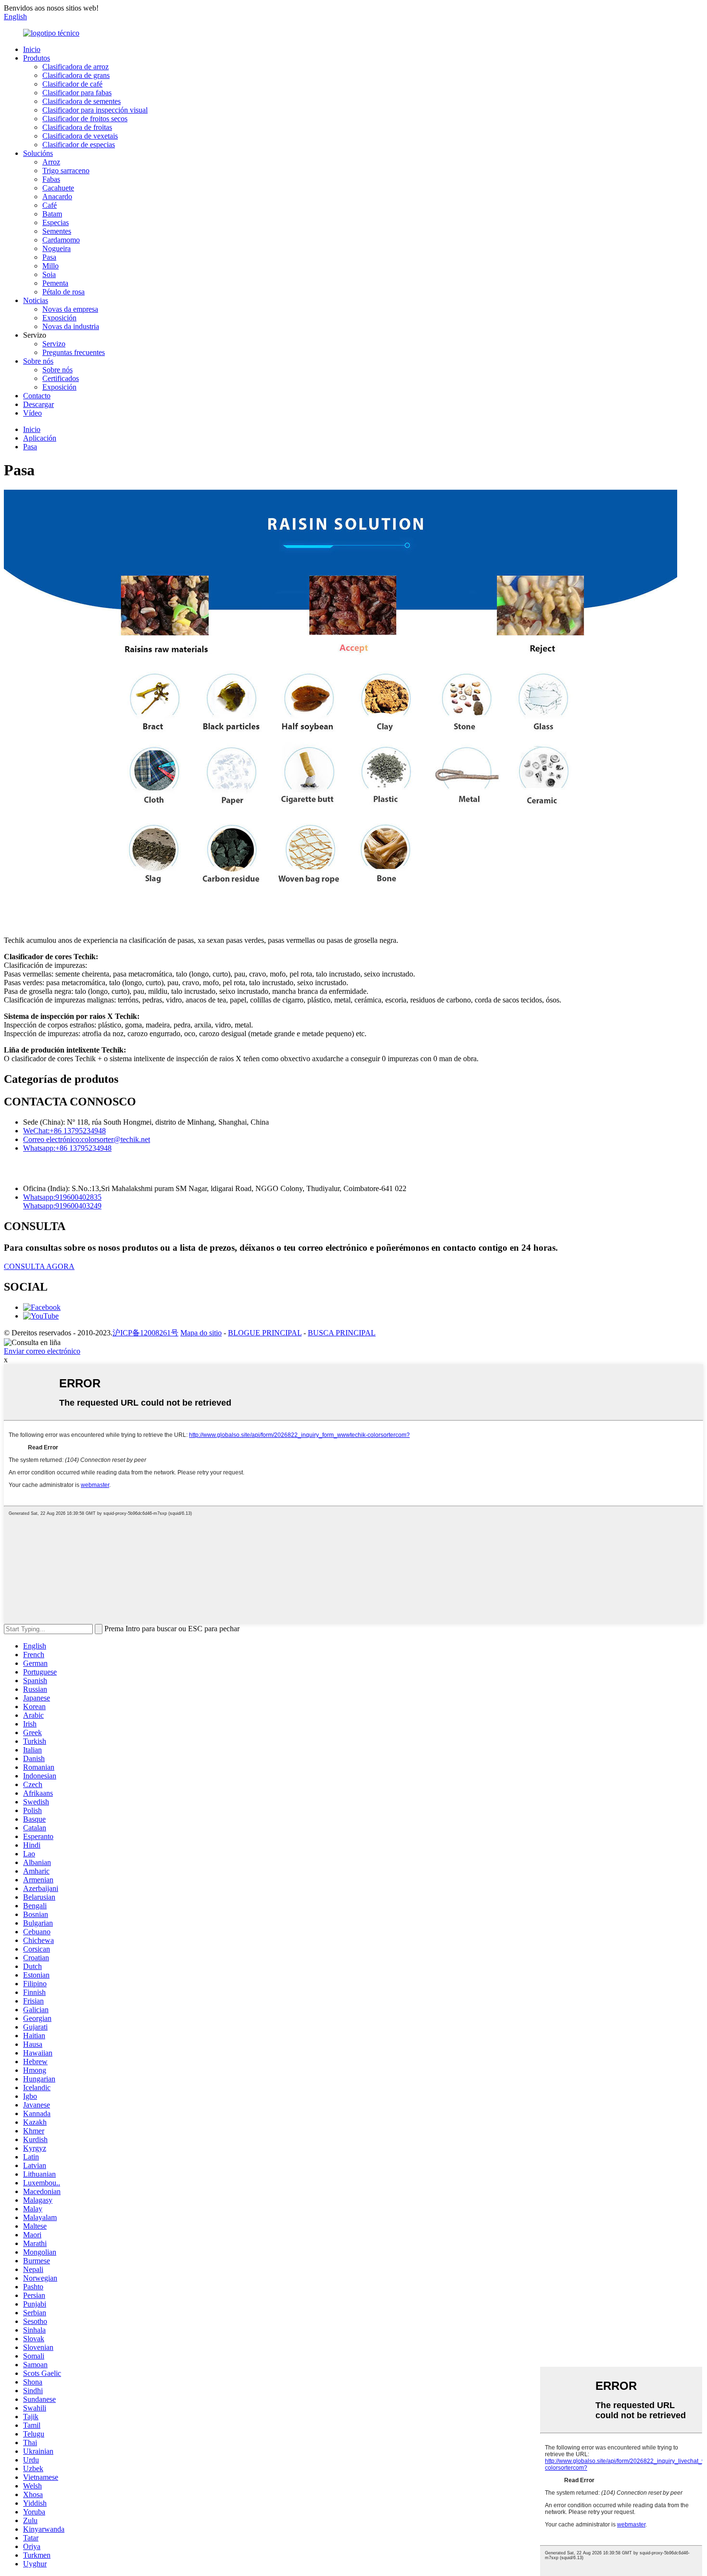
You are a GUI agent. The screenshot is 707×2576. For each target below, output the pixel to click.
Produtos (37, 58)
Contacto (37, 396)
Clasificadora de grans (76, 75)
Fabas (51, 179)
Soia (49, 274)
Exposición (59, 318)
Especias (56, 222)
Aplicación (40, 438)
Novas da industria (71, 326)
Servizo (54, 344)
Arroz (51, 162)
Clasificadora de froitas (77, 127)
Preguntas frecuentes (74, 352)
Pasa (49, 257)
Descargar (38, 404)
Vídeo (32, 413)
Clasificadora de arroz (76, 67)
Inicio (32, 49)
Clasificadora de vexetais (80, 136)
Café (50, 205)
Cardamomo (61, 240)
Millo (50, 266)
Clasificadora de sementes (82, 101)
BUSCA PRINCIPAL (342, 1333)
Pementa (55, 283)
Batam (52, 214)
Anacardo (57, 197)
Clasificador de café (72, 84)
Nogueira (57, 248)
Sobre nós (38, 361)
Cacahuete (58, 188)
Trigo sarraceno (66, 171)
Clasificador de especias (79, 145)
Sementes (57, 231)
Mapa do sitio (201, 1333)
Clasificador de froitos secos (85, 119)
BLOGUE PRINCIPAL (265, 1333)
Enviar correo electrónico (42, 1351)
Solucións (38, 153)
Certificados (61, 378)
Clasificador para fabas (77, 93)
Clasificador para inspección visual (95, 110)
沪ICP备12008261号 (145, 1333)
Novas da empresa (70, 309)
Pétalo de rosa (63, 292)
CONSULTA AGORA (39, 1266)
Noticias (36, 300)
